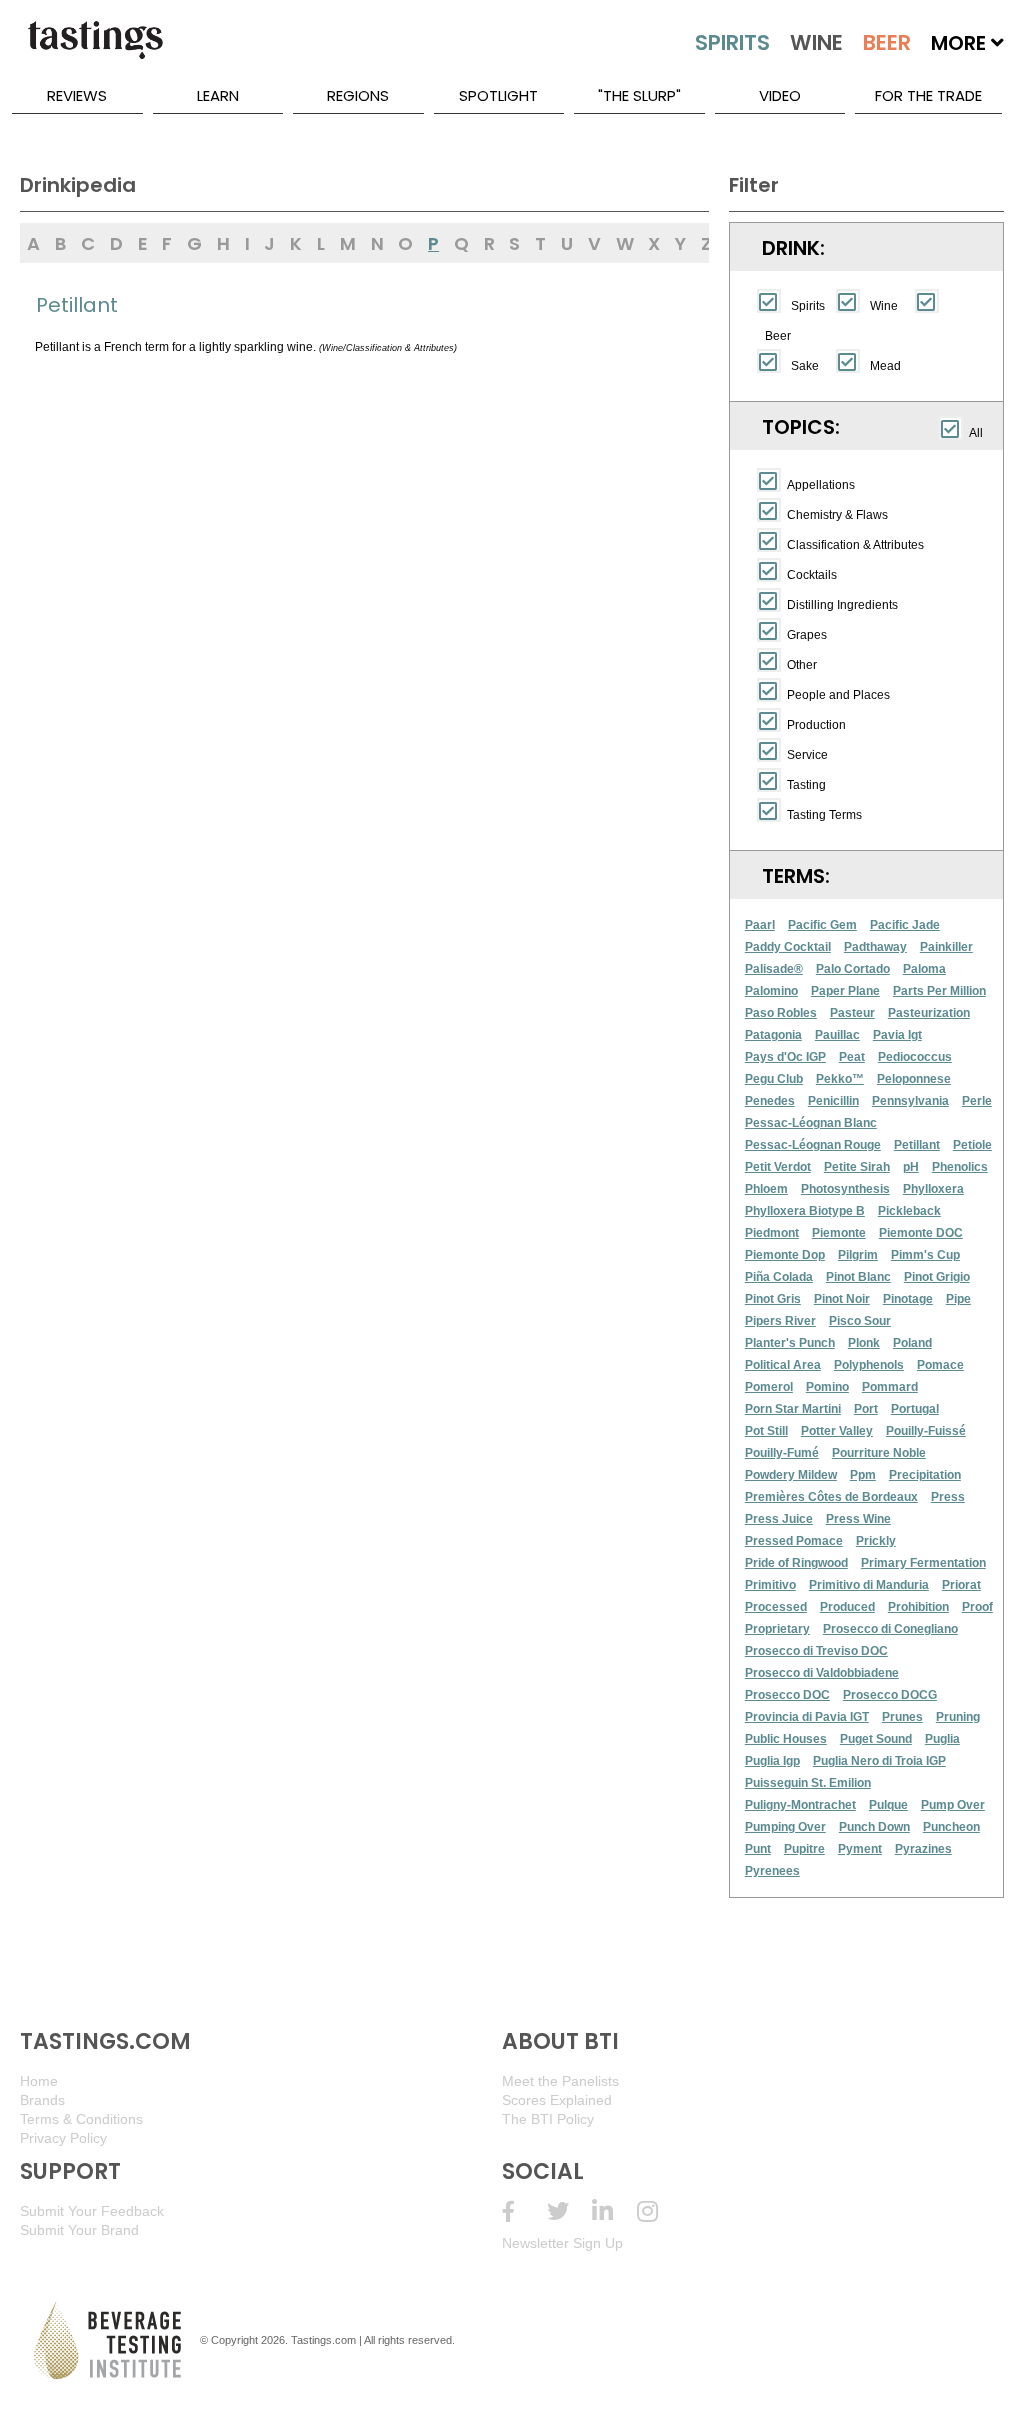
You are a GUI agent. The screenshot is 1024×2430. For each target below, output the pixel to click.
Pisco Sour (860, 1321)
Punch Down (874, 1827)
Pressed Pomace (794, 1541)
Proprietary (777, 1629)
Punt (758, 1849)
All (976, 433)
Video (780, 95)
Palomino (771, 991)
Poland (912, 1343)
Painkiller (946, 947)
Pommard (890, 1387)
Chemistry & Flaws (837, 515)
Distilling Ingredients (842, 605)
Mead (885, 366)
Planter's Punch (790, 1343)
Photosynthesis (845, 1189)
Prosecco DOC (787, 1695)
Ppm (863, 1475)
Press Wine (858, 1519)
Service (807, 755)
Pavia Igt (897, 1035)
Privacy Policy (63, 2138)
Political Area (783, 1365)
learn (218, 95)
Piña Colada (779, 1277)
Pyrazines (923, 1849)
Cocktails (812, 575)
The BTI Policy (548, 2119)
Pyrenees (772, 1871)
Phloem (766, 1189)
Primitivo (770, 1585)
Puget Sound (876, 1739)
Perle (977, 1101)
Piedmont (772, 1233)
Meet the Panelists (560, 2081)
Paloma (924, 969)
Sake (805, 366)
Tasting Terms (824, 815)
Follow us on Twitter (569, 2211)
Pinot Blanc (858, 1277)
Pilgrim (858, 1255)
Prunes (902, 1717)
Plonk (864, 1343)
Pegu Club (774, 1079)
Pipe (958, 1299)
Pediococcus (915, 1057)
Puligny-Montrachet (800, 1805)
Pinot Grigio (937, 1277)
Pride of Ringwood (796, 1563)
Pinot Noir (842, 1299)
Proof (977, 1607)
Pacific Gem (822, 925)
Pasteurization (929, 1013)
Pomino (827, 1387)
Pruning (958, 1717)
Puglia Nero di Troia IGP (879, 1761)
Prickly (876, 1541)
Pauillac (837, 1035)
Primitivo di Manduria (869, 1585)
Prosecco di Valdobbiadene (822, 1673)
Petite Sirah (857, 1167)
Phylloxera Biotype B (805, 1211)
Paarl (760, 925)
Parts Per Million (939, 991)
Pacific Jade (905, 925)
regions (358, 95)
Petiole (972, 1145)
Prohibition (918, 1607)
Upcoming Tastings (659, 2211)
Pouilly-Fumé (782, 1453)
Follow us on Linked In (614, 2211)
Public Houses (786, 1739)
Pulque (888, 1805)
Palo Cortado (853, 969)
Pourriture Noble (879, 1453)
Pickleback (909, 1211)
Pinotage (908, 1299)
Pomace (940, 1365)
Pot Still (766, 1431)
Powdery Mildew (791, 1475)
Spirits (808, 306)
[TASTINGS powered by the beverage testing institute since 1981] (95, 50)
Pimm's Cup (925, 1255)
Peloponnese (914, 1079)
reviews (77, 95)
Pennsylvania (910, 1101)
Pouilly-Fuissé (926, 1431)
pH (911, 1167)
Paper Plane (845, 991)
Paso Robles (781, 1013)
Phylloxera (933, 1189)
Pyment (860, 1849)
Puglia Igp (772, 1761)
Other (802, 665)
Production (816, 725)
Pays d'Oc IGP (785, 1057)
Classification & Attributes (855, 545)
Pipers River (780, 1321)
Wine (884, 306)
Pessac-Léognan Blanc (811, 1123)
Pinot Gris (773, 1299)
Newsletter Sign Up (562, 2243)
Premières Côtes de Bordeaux (831, 1497)
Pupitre (804, 1849)
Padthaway (875, 947)
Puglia (942, 1739)
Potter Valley (837, 1431)
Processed (776, 1607)
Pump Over (953, 1805)
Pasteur (852, 1013)
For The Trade (928, 95)
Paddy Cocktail (788, 947)
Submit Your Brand (79, 2230)
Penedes (770, 1101)
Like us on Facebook (524, 2211)
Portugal (915, 1409)
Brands (42, 2100)
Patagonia (773, 1035)
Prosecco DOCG (890, 1695)
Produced (847, 1607)
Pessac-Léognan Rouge (813, 1145)
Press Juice (779, 1519)
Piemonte (839, 1233)
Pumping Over (785, 1827)
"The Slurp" (639, 95)
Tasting (806, 785)
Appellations (821, 485)
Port (866, 1409)
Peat (852, 1057)
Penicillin (833, 1101)
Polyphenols (869, 1365)
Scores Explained (557, 2100)
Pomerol (769, 1387)
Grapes (807, 635)
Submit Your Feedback (92, 2211)
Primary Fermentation (923, 1563)
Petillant (917, 1145)
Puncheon (951, 1827)
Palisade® (774, 969)
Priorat (961, 1585)
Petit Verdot (778, 1167)
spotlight (498, 95)
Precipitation (925, 1475)
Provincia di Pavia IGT (807, 1717)
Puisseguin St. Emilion (808, 1783)
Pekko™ (840, 1079)
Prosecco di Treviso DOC (816, 1651)
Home (39, 2081)
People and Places (838, 695)
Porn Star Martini (793, 1409)
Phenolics (960, 1167)
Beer (778, 336)
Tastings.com (323, 2340)
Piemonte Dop (785, 1255)
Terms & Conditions (81, 2119)
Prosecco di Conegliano (890, 1629)
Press (948, 1497)
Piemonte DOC (921, 1233)
